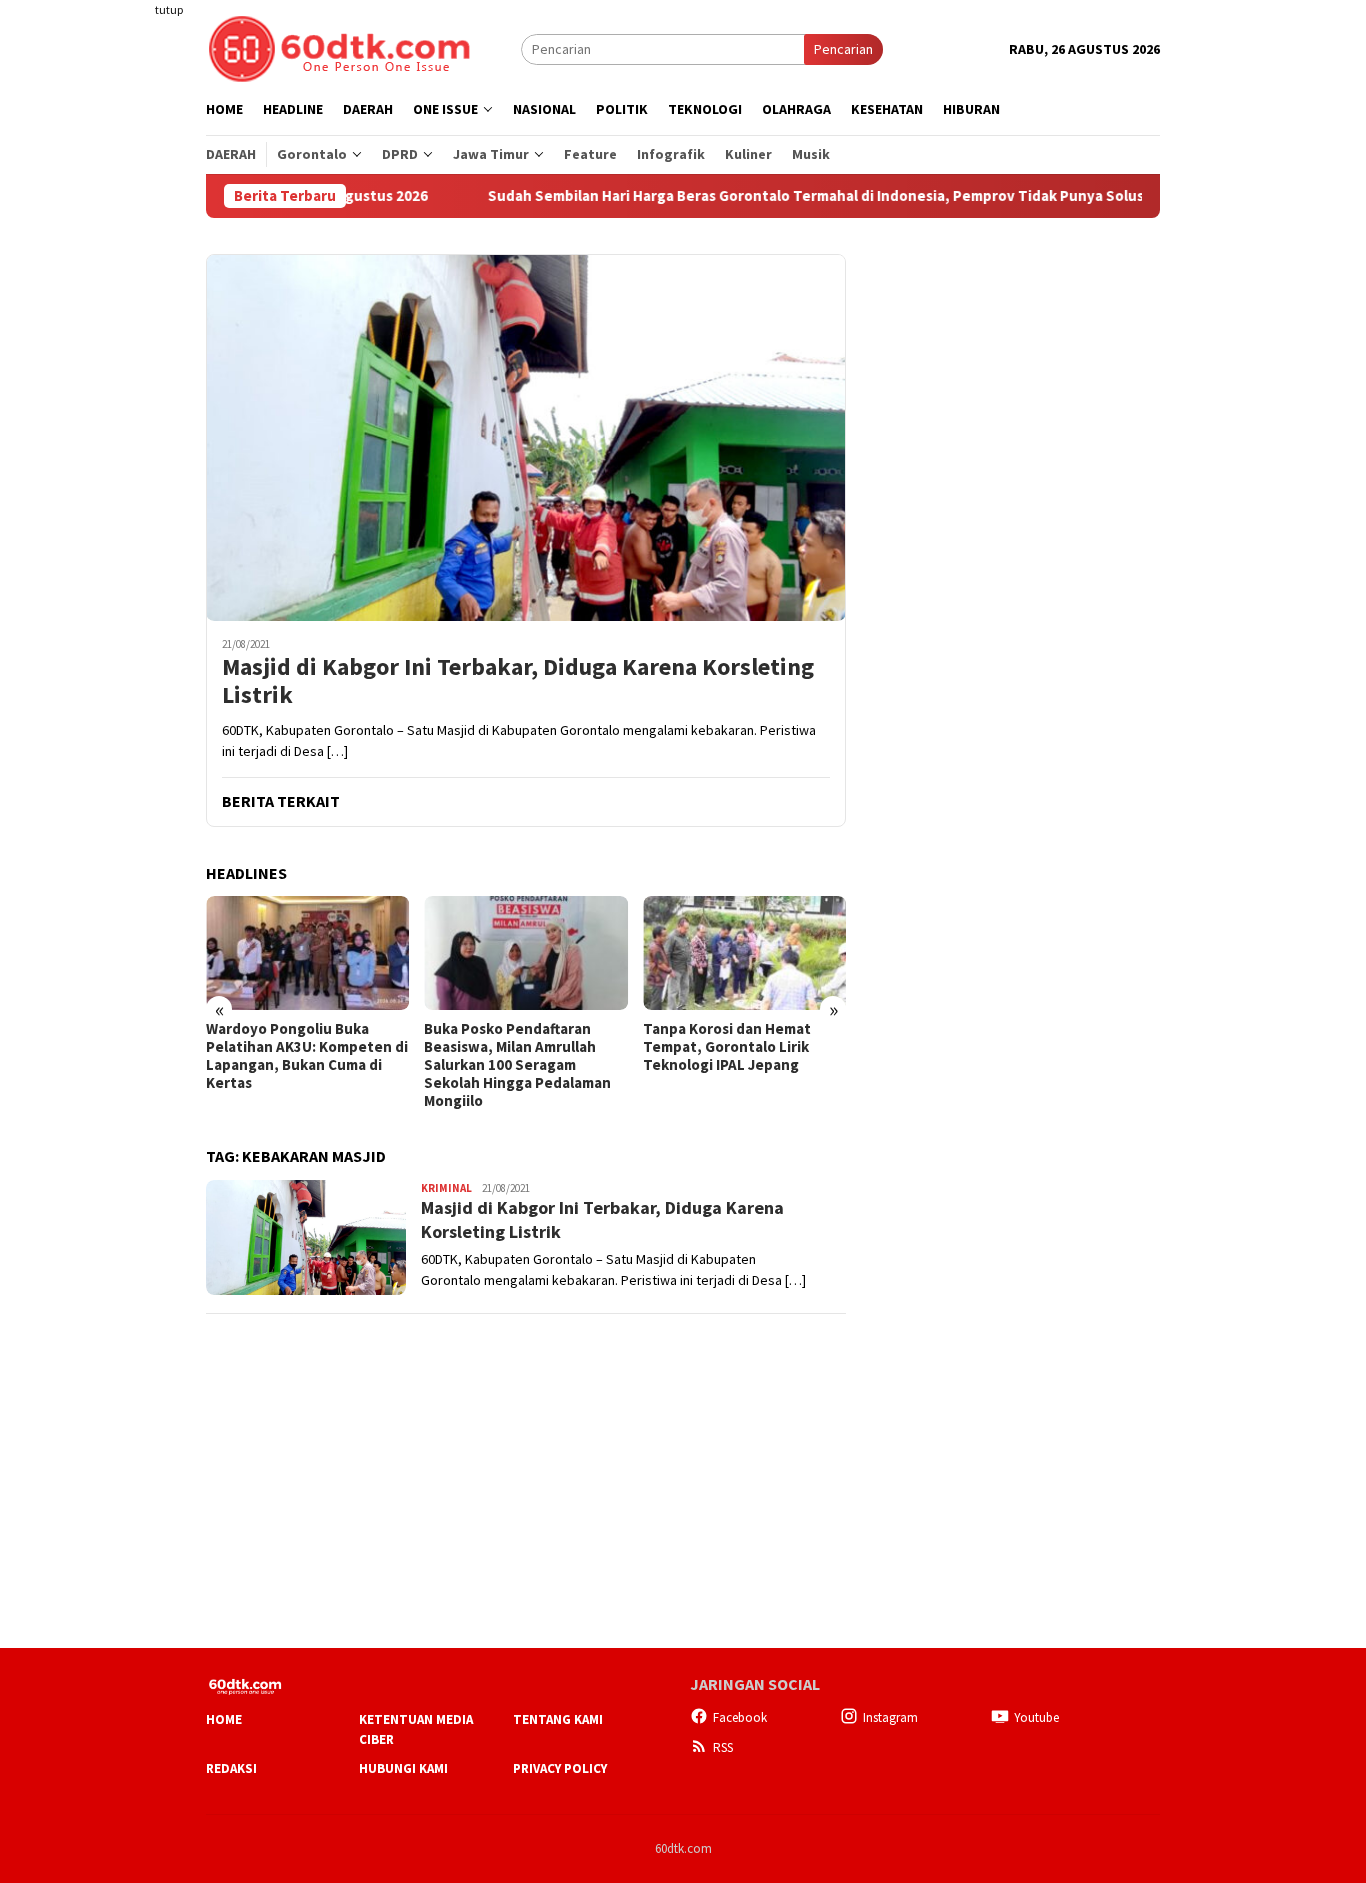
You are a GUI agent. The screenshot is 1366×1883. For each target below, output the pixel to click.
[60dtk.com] (339, 47)
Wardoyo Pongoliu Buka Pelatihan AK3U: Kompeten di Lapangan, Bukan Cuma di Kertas (307, 1056)
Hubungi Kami (403, 1768)
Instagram (890, 1717)
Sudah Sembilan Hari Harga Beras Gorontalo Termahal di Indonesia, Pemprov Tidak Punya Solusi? (767, 196)
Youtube (1036, 1717)
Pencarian (843, 49)
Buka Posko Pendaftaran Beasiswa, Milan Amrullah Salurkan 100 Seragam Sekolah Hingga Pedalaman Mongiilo (517, 1065)
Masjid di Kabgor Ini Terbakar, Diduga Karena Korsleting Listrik (518, 682)
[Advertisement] (128, 364)
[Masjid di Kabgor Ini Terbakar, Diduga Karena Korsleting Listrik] (526, 437)
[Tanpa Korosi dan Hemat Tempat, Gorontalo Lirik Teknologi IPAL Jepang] (744, 953)
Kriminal (446, 1188)
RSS (723, 1747)
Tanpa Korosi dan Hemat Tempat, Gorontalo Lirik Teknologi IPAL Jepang (727, 1047)
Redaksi (231, 1768)
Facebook (740, 1717)
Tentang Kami (558, 1719)
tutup (169, 9)
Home (224, 1719)
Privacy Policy (560, 1768)
